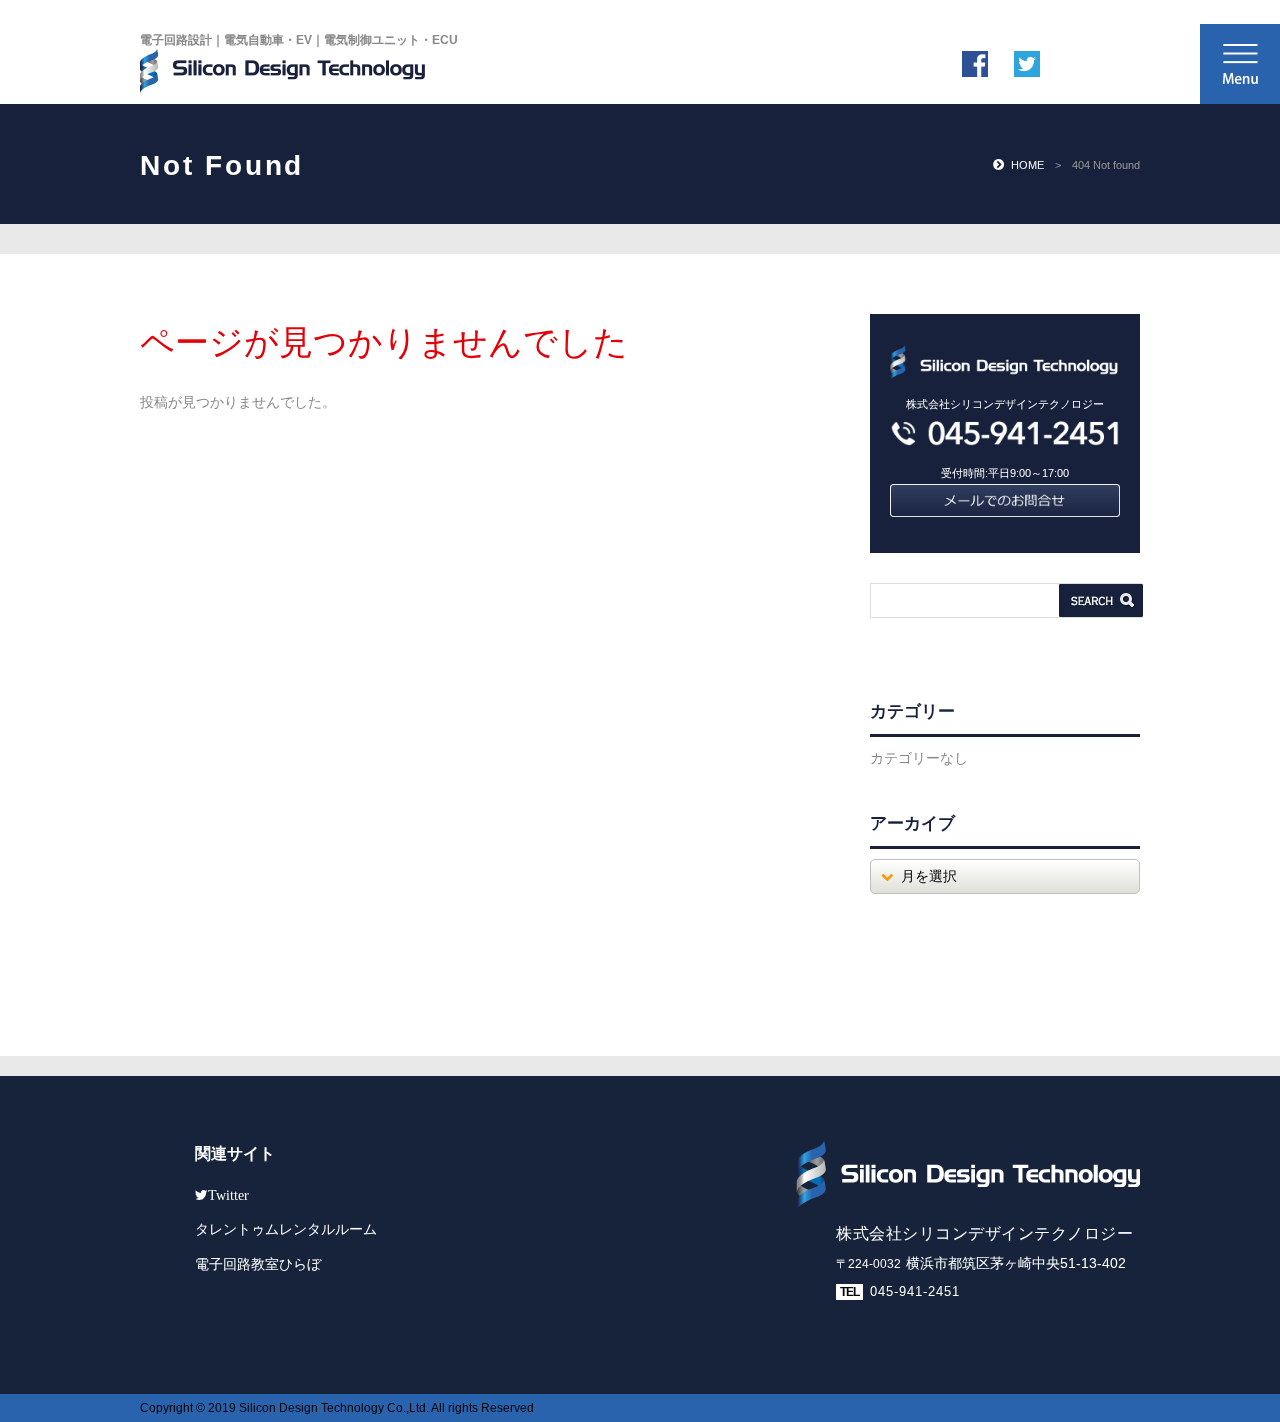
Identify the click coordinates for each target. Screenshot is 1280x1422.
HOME (1027, 165)
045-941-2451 (915, 1291)
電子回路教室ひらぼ (258, 1264)
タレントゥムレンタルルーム (286, 1229)
